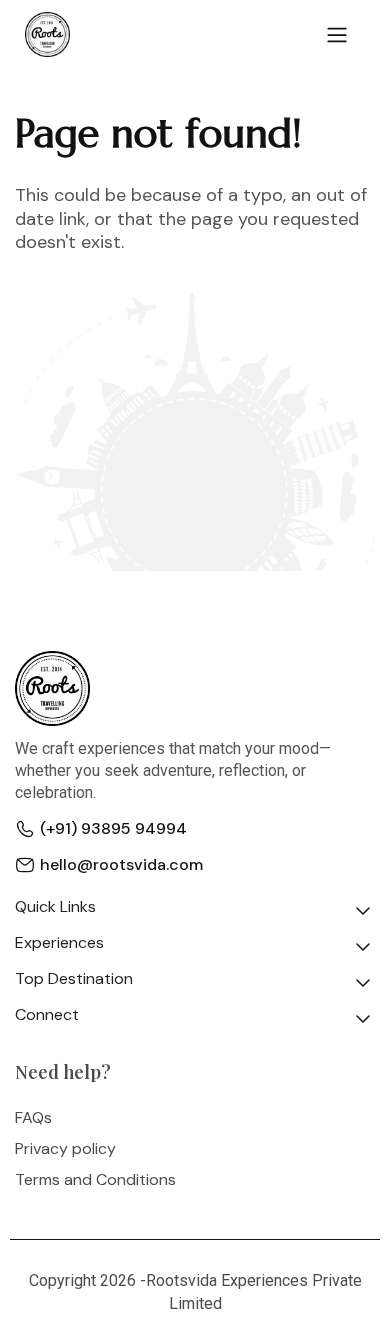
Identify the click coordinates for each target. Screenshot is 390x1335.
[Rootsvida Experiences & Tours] (47, 34)
